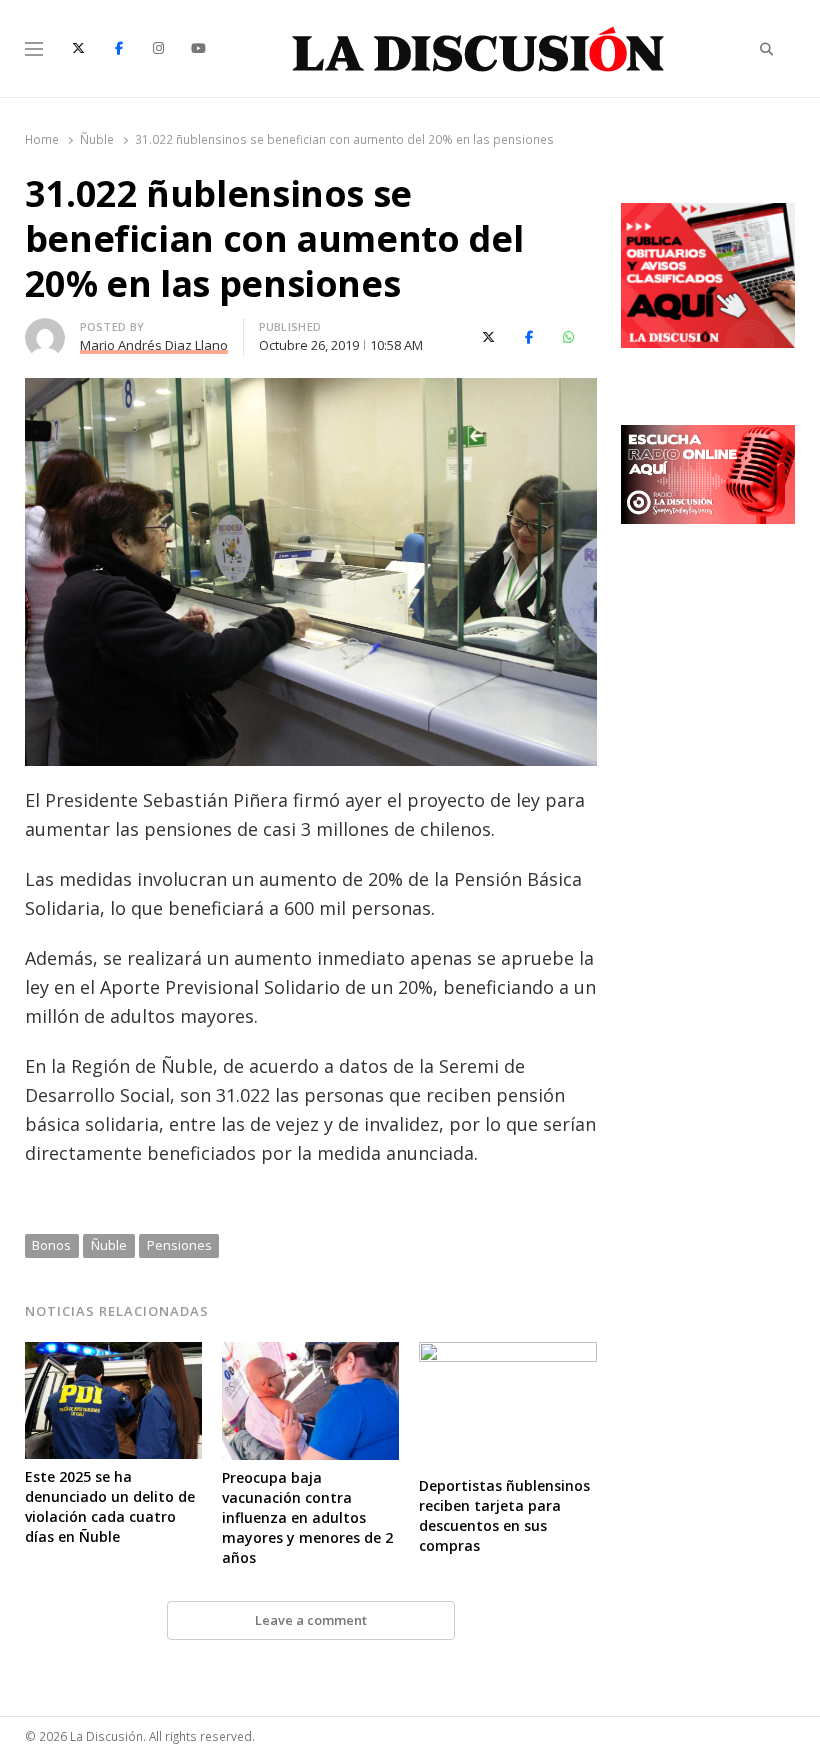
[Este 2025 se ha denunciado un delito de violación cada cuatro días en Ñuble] (113, 1354)
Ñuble (109, 1245)
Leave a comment (311, 1620)
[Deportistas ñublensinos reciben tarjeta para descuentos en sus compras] (507, 1354)
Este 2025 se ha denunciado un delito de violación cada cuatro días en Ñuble (110, 1506)
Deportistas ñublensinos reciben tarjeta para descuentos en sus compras (504, 1515)
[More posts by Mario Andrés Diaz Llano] (45, 330)
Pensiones (179, 1245)
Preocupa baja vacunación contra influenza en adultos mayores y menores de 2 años (307, 1517)
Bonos (51, 1245)
